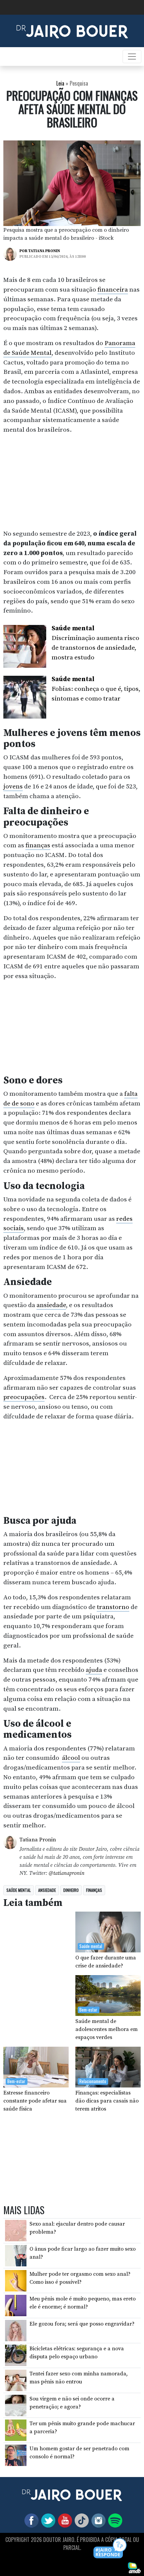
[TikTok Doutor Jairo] (80, 2520)
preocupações (24, 1397)
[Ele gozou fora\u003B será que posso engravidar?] (16, 2330)
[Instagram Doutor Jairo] (97, 2520)
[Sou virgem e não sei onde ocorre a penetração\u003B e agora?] (16, 2405)
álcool (71, 1758)
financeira (113, 290)
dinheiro (71, 1890)
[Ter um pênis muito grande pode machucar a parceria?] (16, 2430)
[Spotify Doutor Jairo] (114, 2520)
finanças (38, 845)
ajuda (94, 1670)
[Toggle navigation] (132, 57)
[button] (110, 2549)
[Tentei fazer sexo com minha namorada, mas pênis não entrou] (16, 2380)
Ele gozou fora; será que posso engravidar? (82, 2324)
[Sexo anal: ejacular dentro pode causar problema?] (16, 2230)
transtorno (113, 1607)
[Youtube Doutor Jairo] (64, 2520)
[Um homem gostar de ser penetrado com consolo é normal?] (16, 2455)
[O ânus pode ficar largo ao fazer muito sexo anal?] (16, 2255)
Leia (60, 83)
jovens (13, 786)
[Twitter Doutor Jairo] (47, 2520)
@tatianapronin (66, 1873)
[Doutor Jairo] (72, 30)
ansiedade (51, 1305)
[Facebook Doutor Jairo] (30, 2520)
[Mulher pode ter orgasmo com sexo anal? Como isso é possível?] (16, 2280)
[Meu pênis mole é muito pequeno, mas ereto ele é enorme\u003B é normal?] (16, 2305)
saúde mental (19, 1890)
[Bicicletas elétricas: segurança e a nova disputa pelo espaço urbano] (16, 2355)
